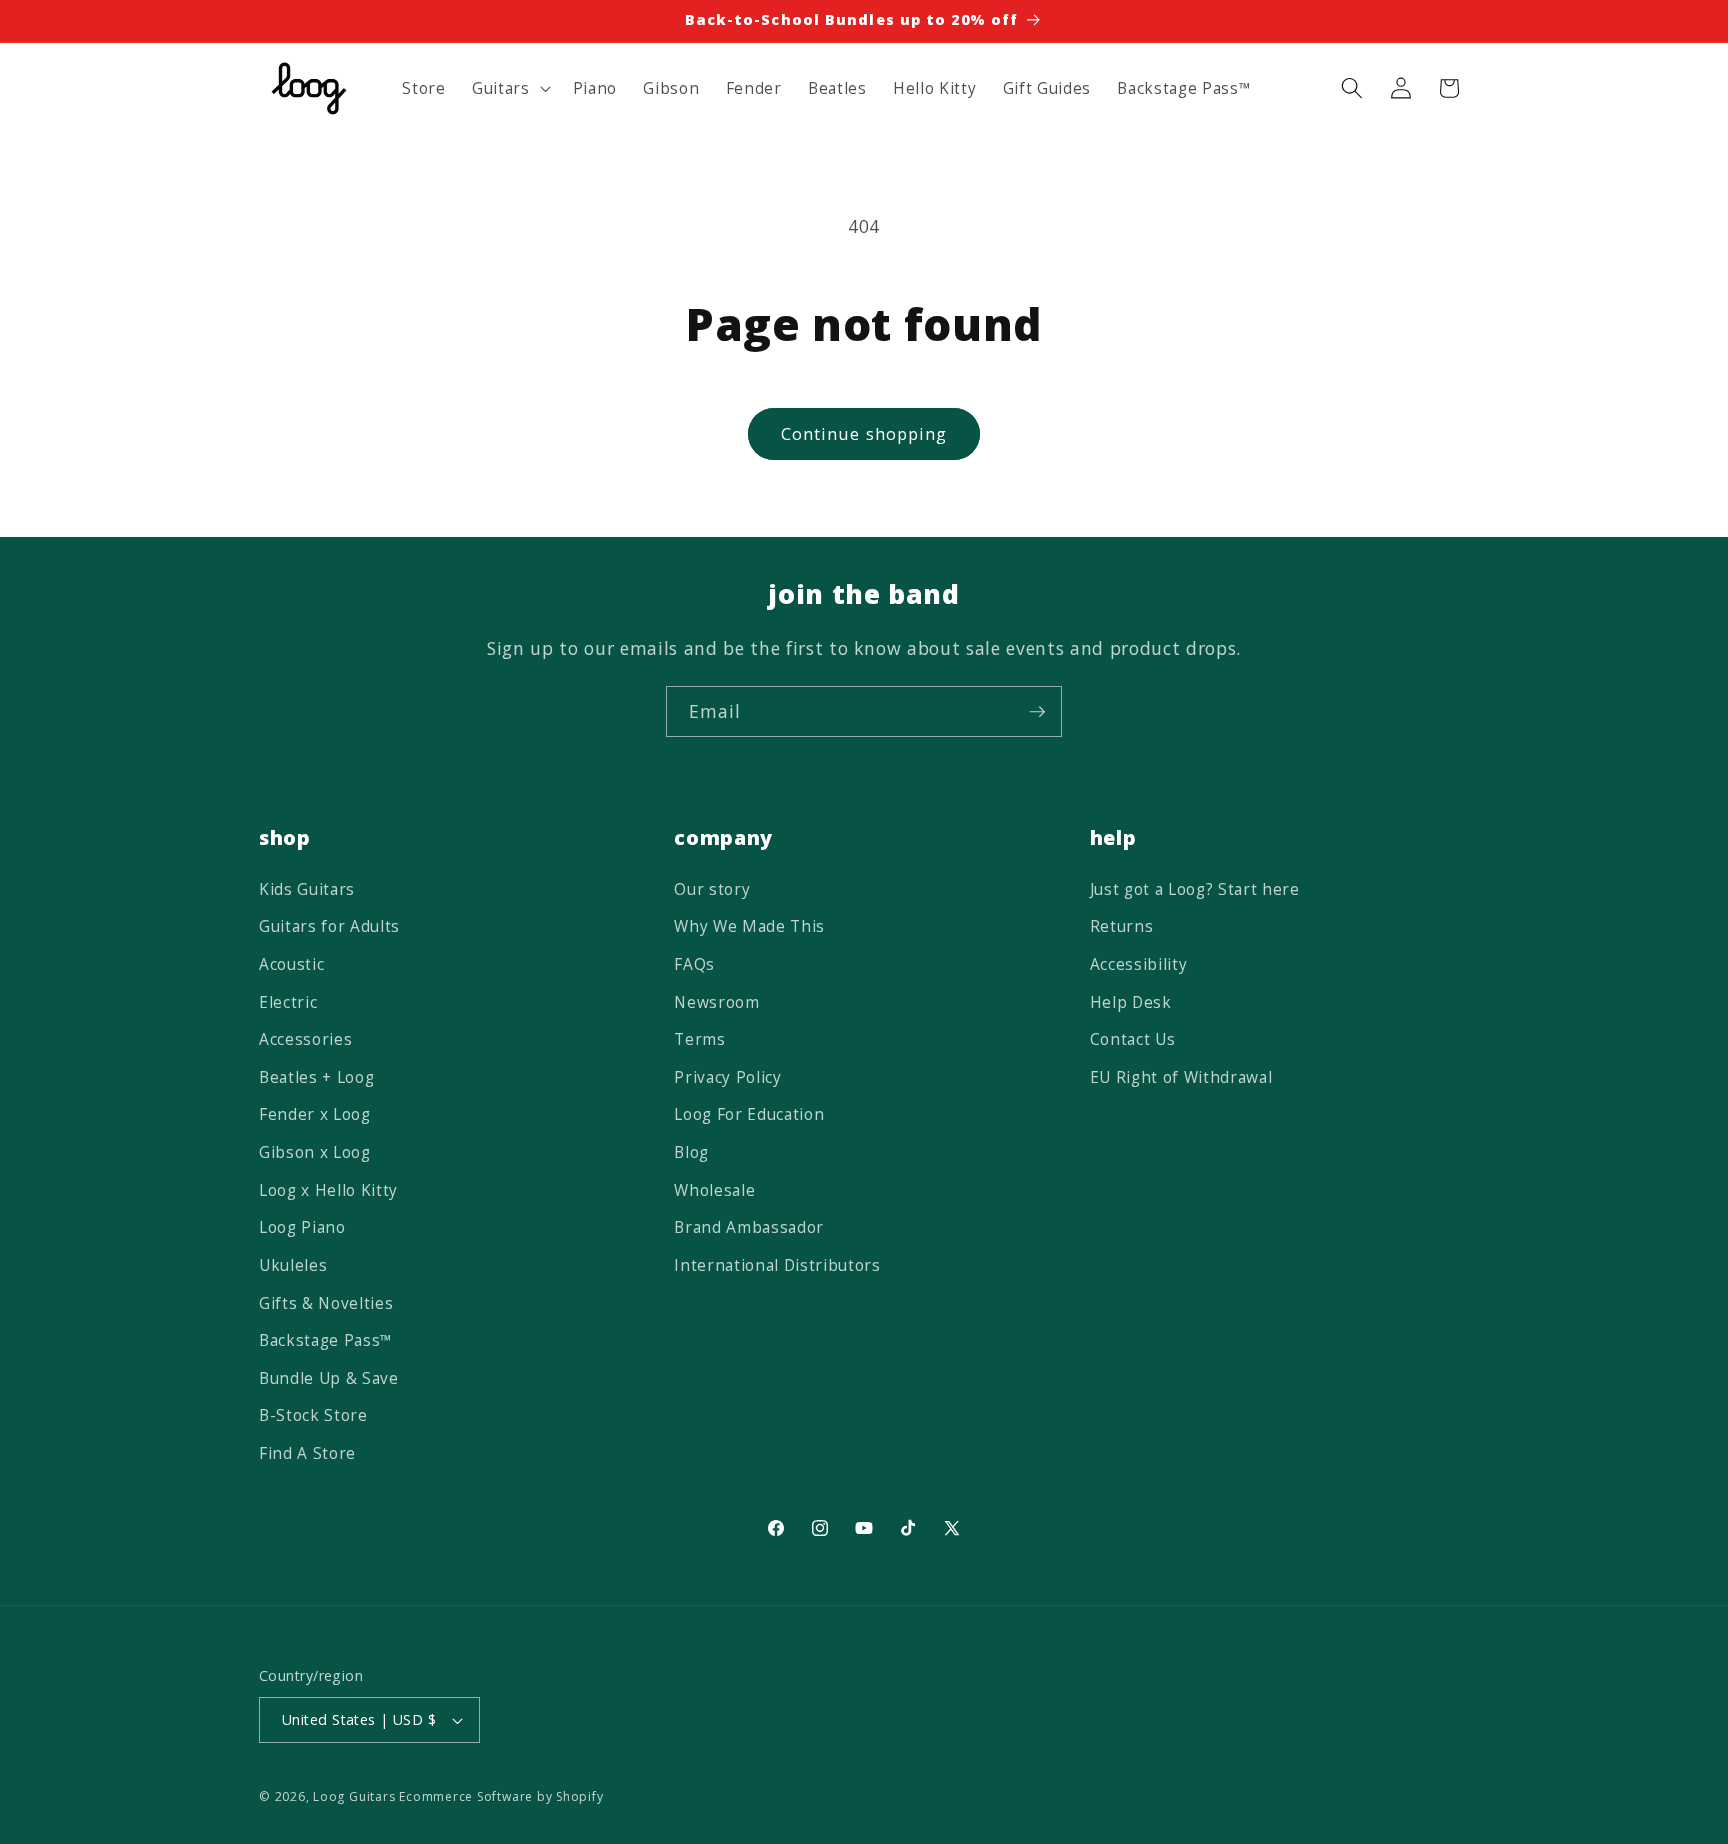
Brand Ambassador (749, 1227)
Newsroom (716, 1002)
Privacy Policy (727, 1077)
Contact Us (1133, 1039)
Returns (1122, 927)
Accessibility (1139, 964)
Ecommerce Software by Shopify (501, 1796)
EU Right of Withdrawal (1181, 1077)
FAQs (694, 964)
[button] (509, 88)
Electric (288, 1002)
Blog (691, 1152)
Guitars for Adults (329, 927)
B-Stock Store (313, 1415)
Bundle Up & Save (329, 1378)
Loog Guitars (354, 1796)
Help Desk (1131, 1002)
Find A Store (307, 1453)
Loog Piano (302, 1227)
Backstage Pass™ (326, 1340)
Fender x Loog (315, 1115)
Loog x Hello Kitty (328, 1190)
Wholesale (714, 1190)
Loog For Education (749, 1115)
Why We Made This (749, 927)
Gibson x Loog (315, 1152)
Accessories (305, 1039)
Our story (712, 889)
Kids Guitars (307, 889)
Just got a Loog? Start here (1195, 889)
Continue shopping (864, 433)
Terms (699, 1039)
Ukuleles (293, 1265)
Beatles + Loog (316, 1077)
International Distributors (777, 1265)
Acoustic (291, 964)
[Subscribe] (1037, 712)
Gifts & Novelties (326, 1303)
